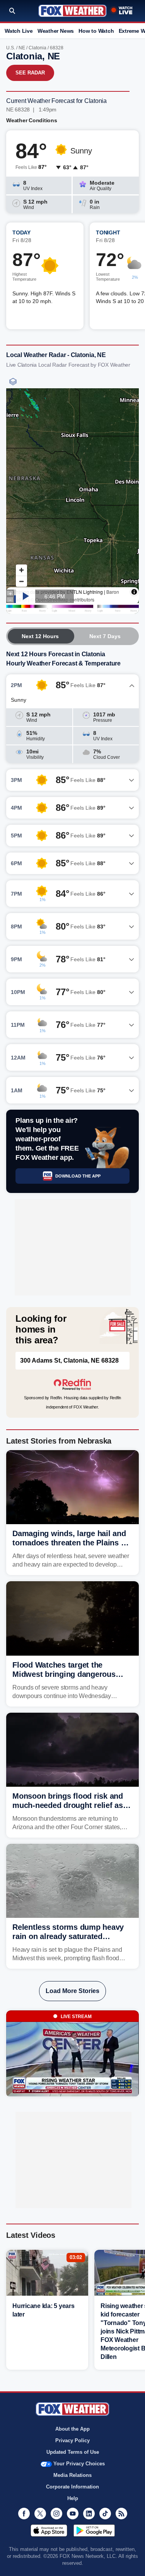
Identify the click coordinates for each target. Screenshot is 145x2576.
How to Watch (96, 31)
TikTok (105, 2514)
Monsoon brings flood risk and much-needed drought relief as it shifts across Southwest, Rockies (72, 1805)
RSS (121, 2514)
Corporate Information (72, 2487)
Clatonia (38, 48)
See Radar (30, 73)
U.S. (11, 48)
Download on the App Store (49, 2531)
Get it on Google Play (94, 2531)
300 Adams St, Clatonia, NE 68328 (69, 1360)
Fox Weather (72, 11)
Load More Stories (72, 1991)
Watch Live (19, 31)
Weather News (56, 31)
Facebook (24, 2514)
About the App (72, 2429)
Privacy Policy (72, 2440)
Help (73, 2498)
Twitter (40, 2514)
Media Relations (72, 2475)
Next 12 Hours (40, 636)
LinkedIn (89, 2514)
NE (22, 48)
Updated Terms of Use (73, 2452)
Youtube (73, 2514)
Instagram (56, 2514)
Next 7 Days (105, 636)
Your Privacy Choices (79, 2464)
